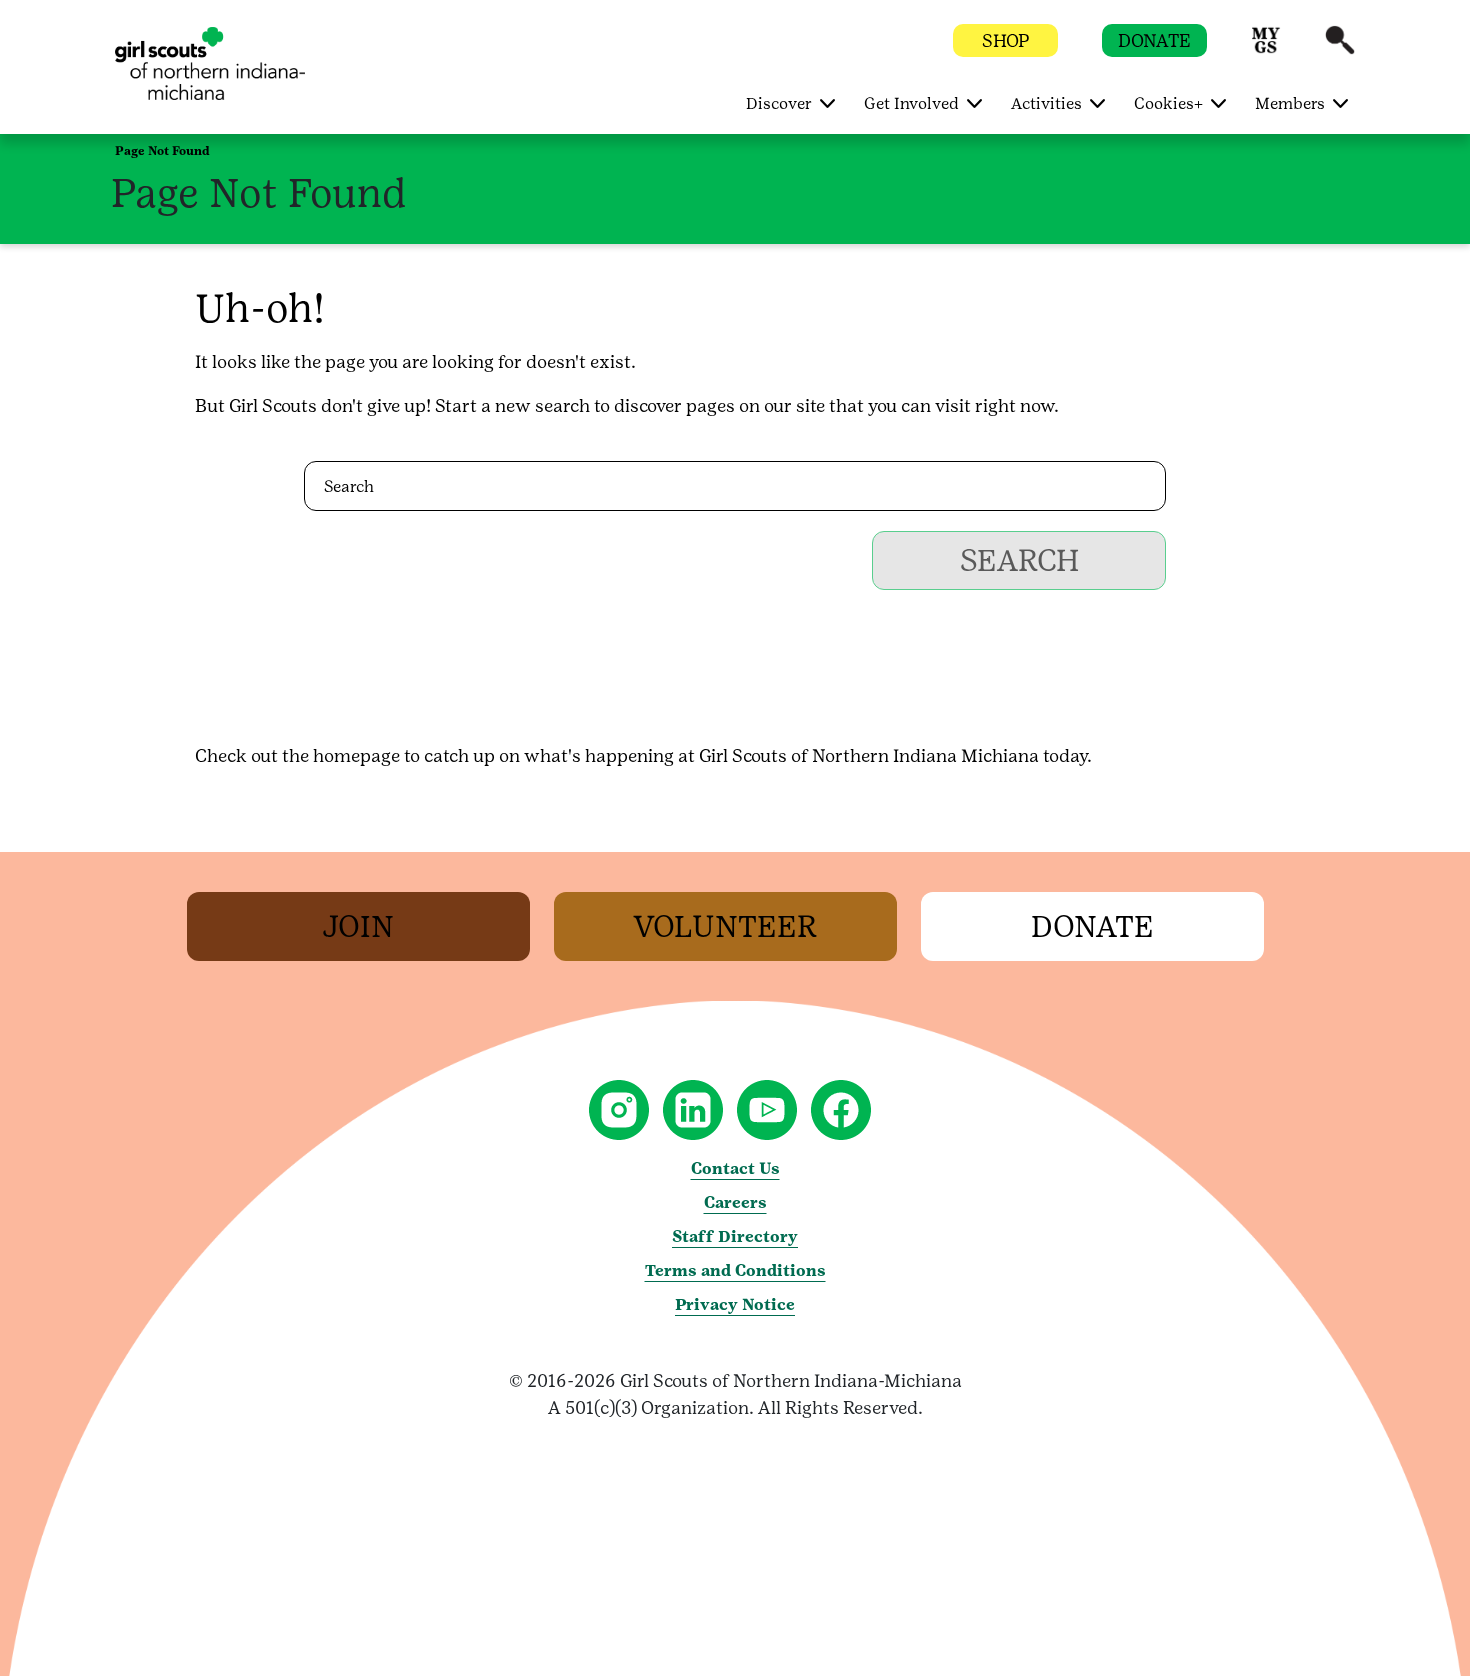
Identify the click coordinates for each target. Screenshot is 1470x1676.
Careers (735, 1202)
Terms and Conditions (735, 1270)
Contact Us (735, 1168)
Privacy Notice (735, 1304)
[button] (1266, 49)
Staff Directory (735, 1236)
